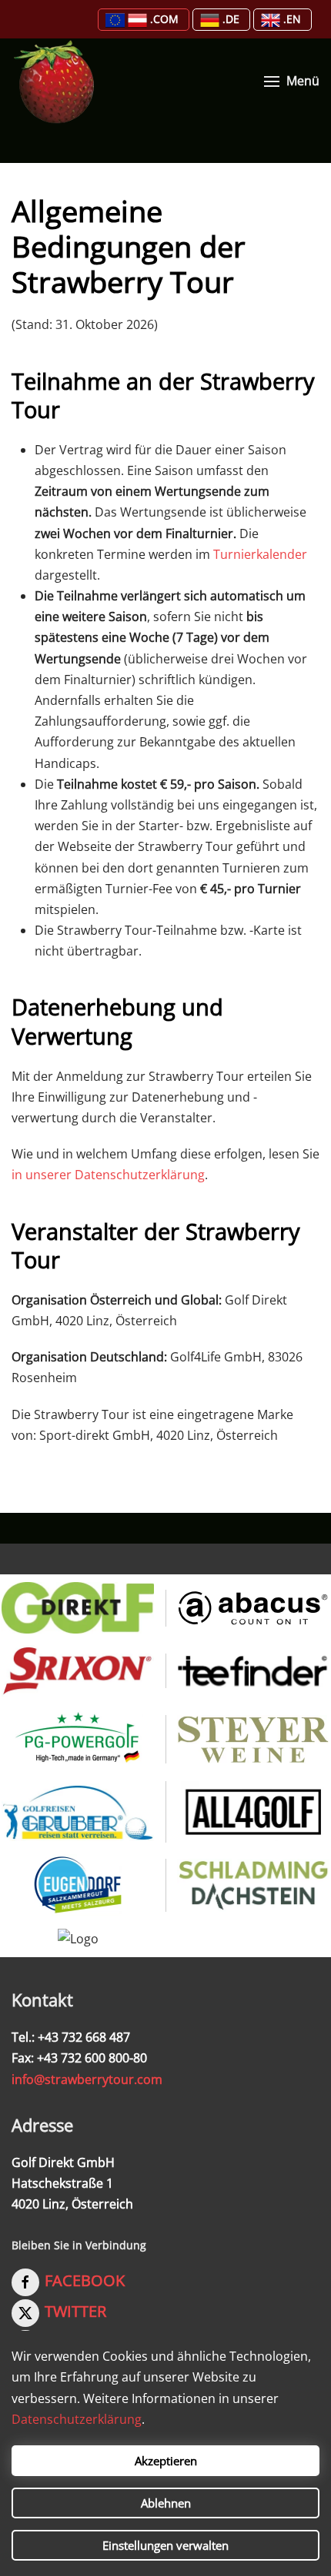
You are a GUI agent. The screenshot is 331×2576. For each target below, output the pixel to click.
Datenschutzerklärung (77, 2419)
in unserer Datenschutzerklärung (108, 1175)
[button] (292, 81)
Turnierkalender (260, 554)
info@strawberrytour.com (87, 2079)
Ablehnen (166, 2503)
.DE (231, 19)
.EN (292, 19)
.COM (164, 19)
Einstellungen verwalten (165, 2545)
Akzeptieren (166, 2461)
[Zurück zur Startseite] (55, 81)
